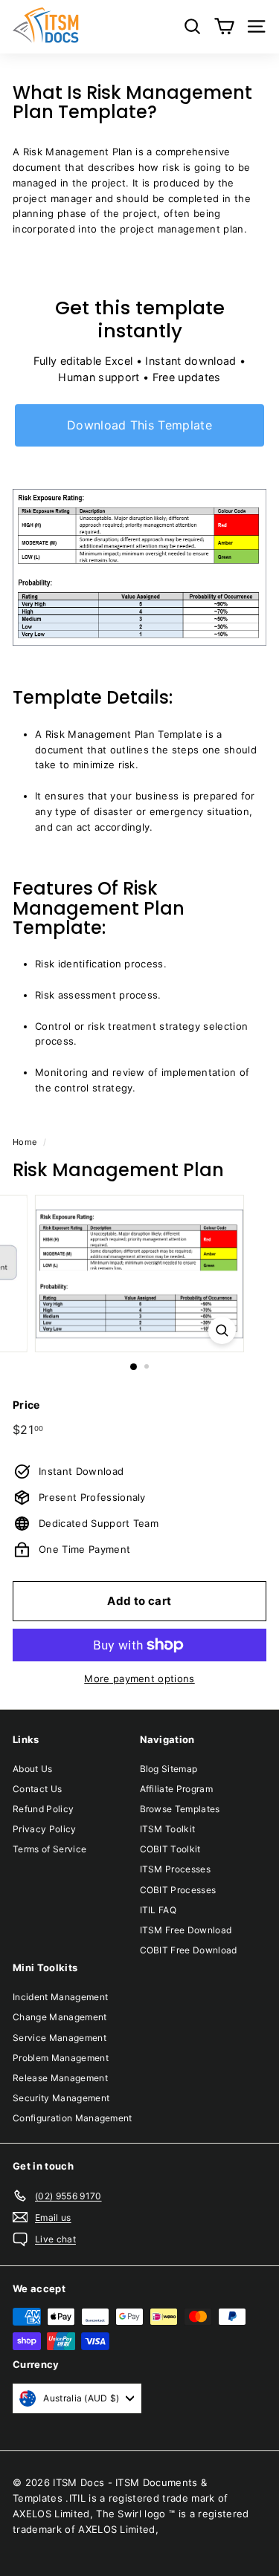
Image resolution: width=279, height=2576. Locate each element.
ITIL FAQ (158, 1910)
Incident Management (60, 1997)
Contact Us (37, 1789)
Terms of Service (49, 1849)
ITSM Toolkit (168, 1829)
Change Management (60, 2017)
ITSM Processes (176, 1869)
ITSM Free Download (186, 1930)
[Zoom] (222, 1330)
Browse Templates (180, 1809)
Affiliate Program (177, 1789)
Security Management (61, 2098)
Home (25, 1142)
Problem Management (61, 2058)
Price (26, 1405)
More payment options (139, 1678)
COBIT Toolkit (170, 1849)
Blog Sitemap (169, 1769)
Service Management (60, 2038)
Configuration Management (73, 2118)
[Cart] (224, 26)
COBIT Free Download (189, 1950)
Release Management (60, 2078)
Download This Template (139, 425)
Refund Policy (43, 1809)
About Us (33, 1769)
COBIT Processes (178, 1890)
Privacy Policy (45, 1829)
